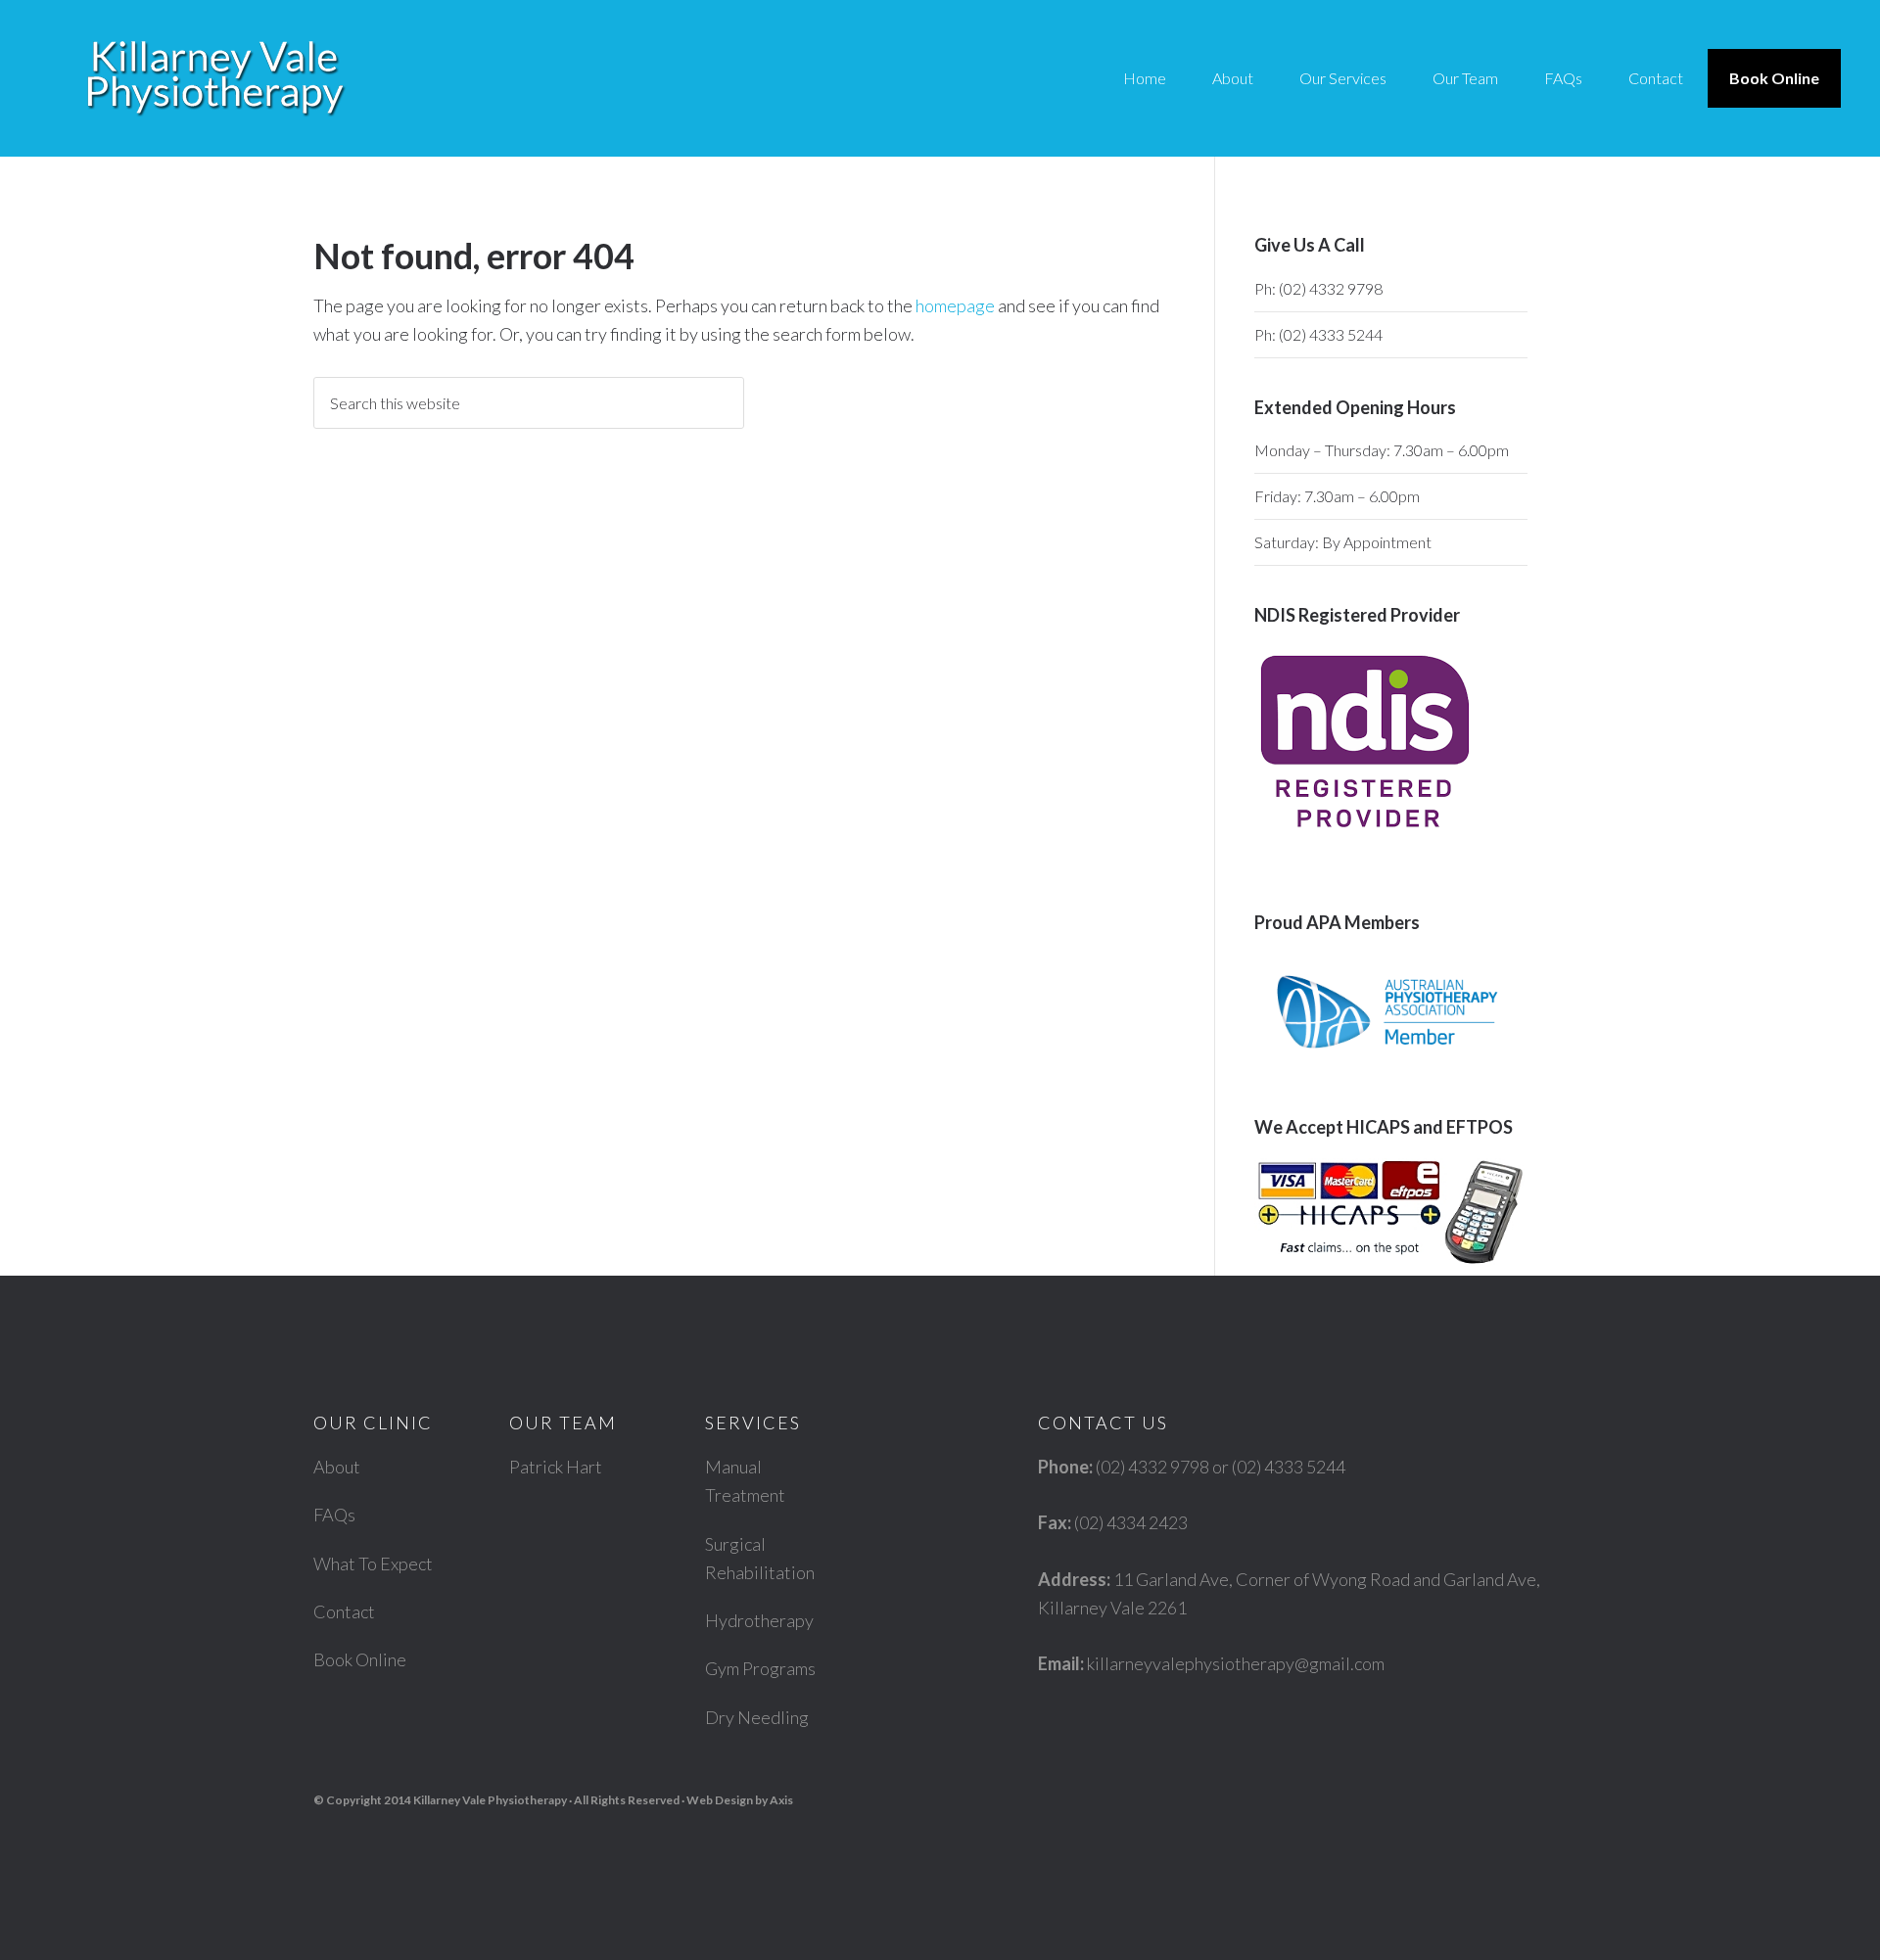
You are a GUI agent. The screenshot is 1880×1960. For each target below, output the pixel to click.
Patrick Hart (556, 1467)
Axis (781, 1800)
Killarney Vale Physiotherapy (490, 1800)
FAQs (334, 1515)
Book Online (360, 1659)
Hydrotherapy (759, 1620)
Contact (344, 1611)
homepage (955, 305)
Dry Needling (757, 1717)
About (337, 1467)
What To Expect (373, 1563)
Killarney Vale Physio (215, 78)
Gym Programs (760, 1668)
